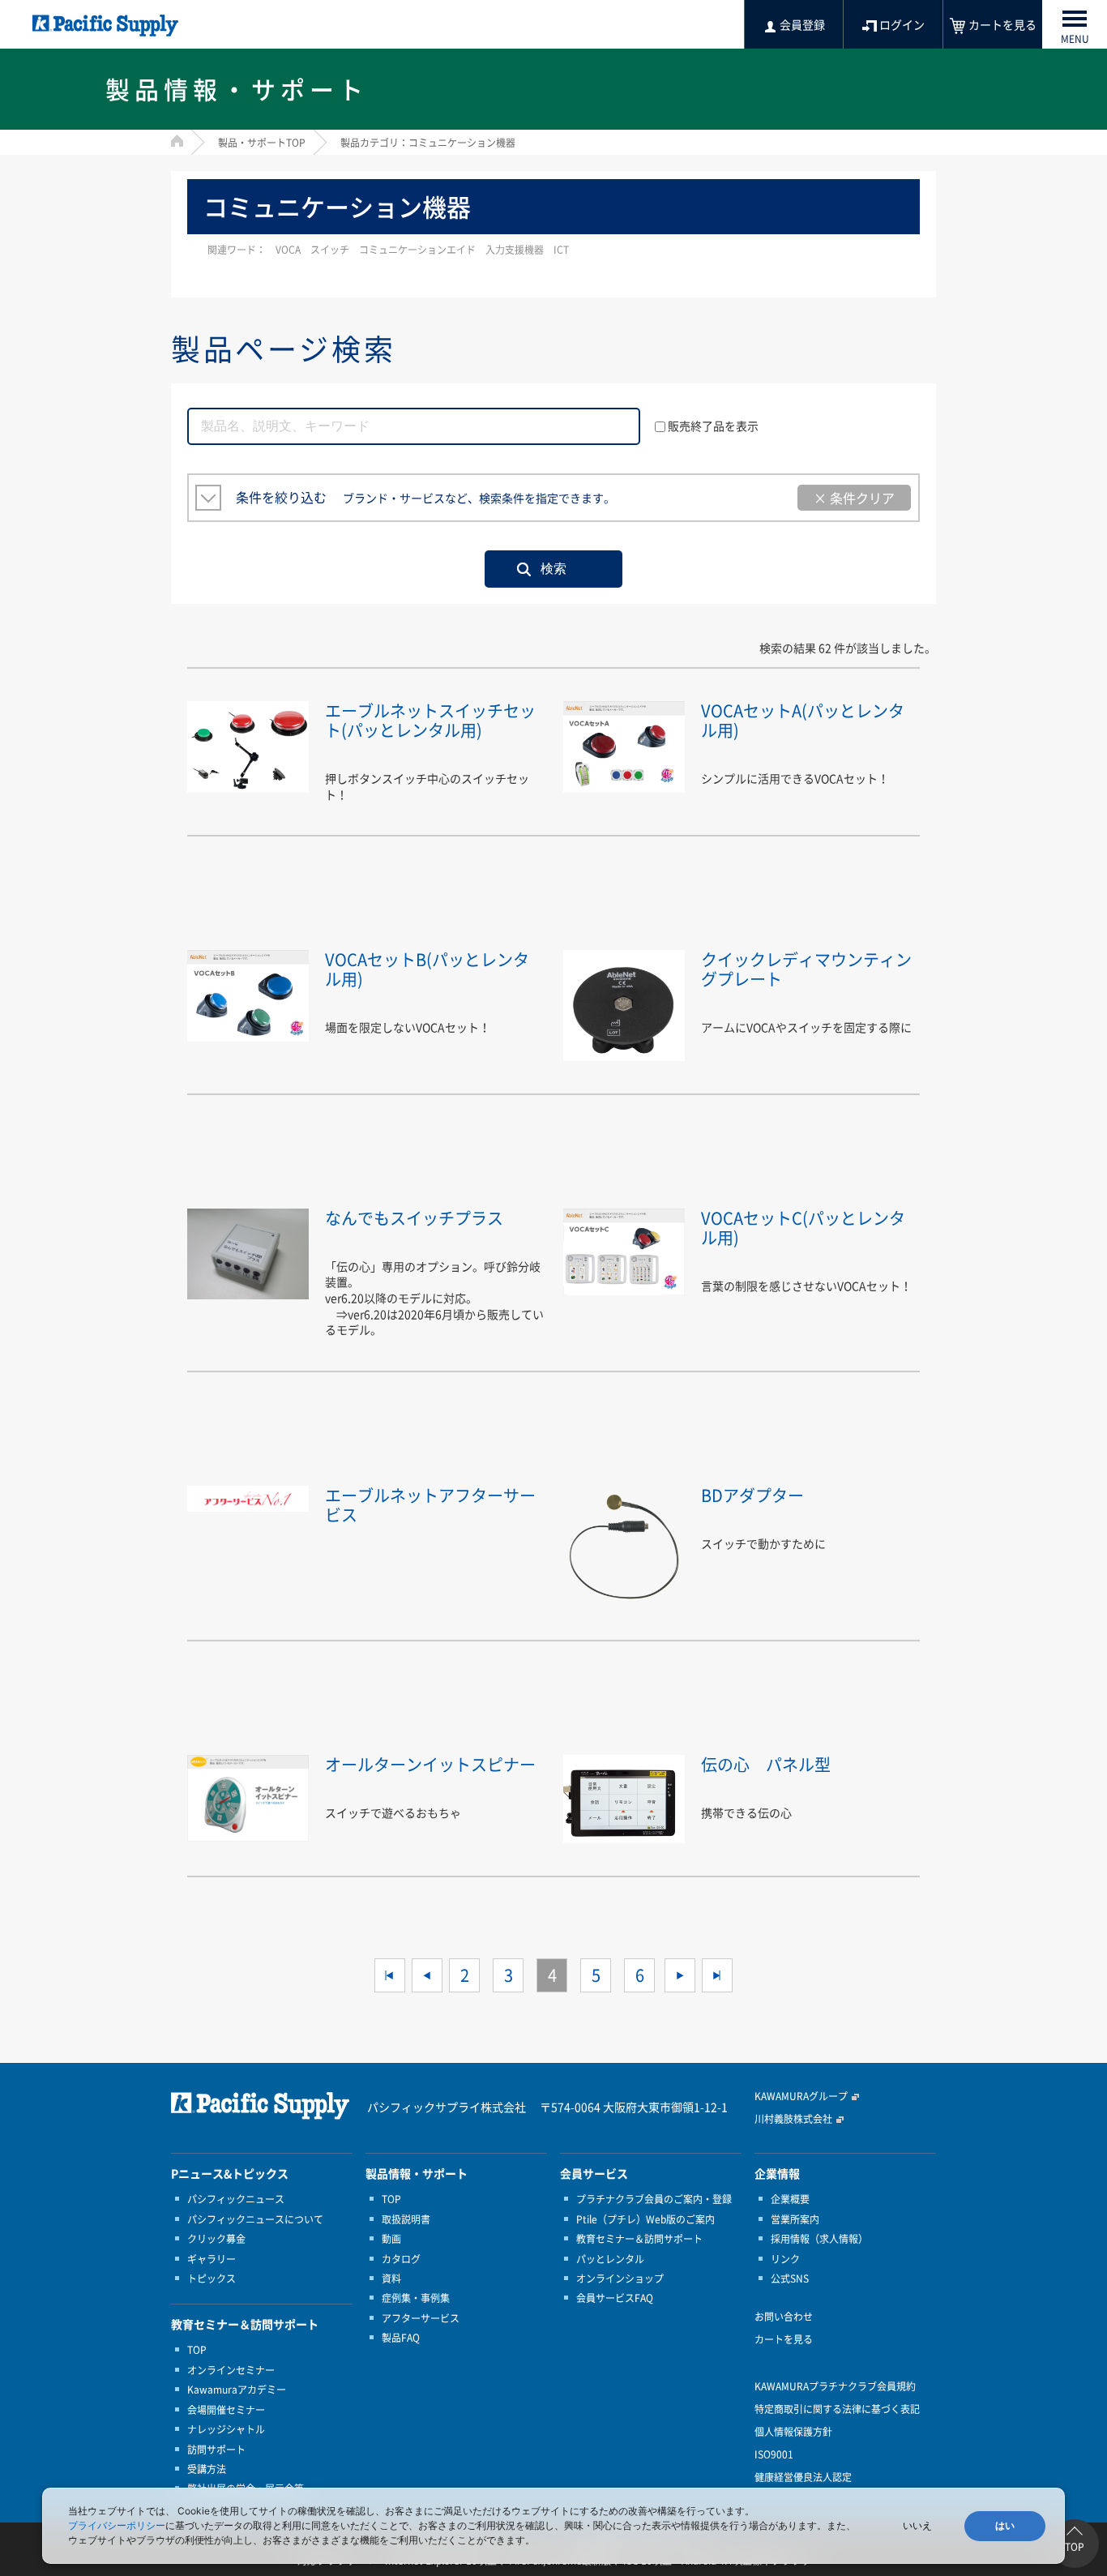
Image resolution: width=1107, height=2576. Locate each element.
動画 (391, 2239)
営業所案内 (795, 2219)
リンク (785, 2259)
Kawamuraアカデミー (237, 2390)
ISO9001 (774, 2454)
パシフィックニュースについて (255, 2219)
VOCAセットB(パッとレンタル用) (427, 969)
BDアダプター (752, 1495)
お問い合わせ (784, 2317)
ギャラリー (212, 2259)
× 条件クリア (854, 498)
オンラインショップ (620, 2279)
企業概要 (790, 2199)
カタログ (401, 2259)
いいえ (917, 2526)
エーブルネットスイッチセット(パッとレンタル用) (430, 720)
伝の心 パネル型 (766, 1764)
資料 (391, 2279)
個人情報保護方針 (793, 2432)
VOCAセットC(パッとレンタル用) (803, 1228)
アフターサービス (421, 2318)
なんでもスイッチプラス (414, 1218)
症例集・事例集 (416, 2298)
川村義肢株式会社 (793, 2119)
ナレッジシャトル (226, 2429)
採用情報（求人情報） (819, 2239)
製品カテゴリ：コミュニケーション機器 (428, 143)
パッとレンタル (610, 2259)
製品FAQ (401, 2338)
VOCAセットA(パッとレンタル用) (803, 720)
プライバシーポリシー (117, 2525)
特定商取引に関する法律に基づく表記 (837, 2409)
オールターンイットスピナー (430, 1764)
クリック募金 (216, 2239)
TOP (197, 2350)
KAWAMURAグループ (801, 2096)
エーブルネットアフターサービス (430, 1505)
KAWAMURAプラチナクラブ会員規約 (835, 2386)
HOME (177, 141)
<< (390, 1975)
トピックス (212, 2279)
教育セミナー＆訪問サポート (639, 2239)
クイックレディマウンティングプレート (806, 969)
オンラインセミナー (231, 2370)
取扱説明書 (406, 2219)
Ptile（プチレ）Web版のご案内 (645, 2219)
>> (717, 1975)
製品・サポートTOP (262, 143)
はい (1005, 2526)
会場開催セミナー (226, 2410)
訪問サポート (216, 2450)
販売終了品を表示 (713, 426)
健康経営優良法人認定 (803, 2477)
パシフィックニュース (236, 2199)
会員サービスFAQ (615, 2298)
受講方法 (207, 2469)
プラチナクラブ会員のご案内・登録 (654, 2199)
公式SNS (790, 2279)
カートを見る (784, 2339)
